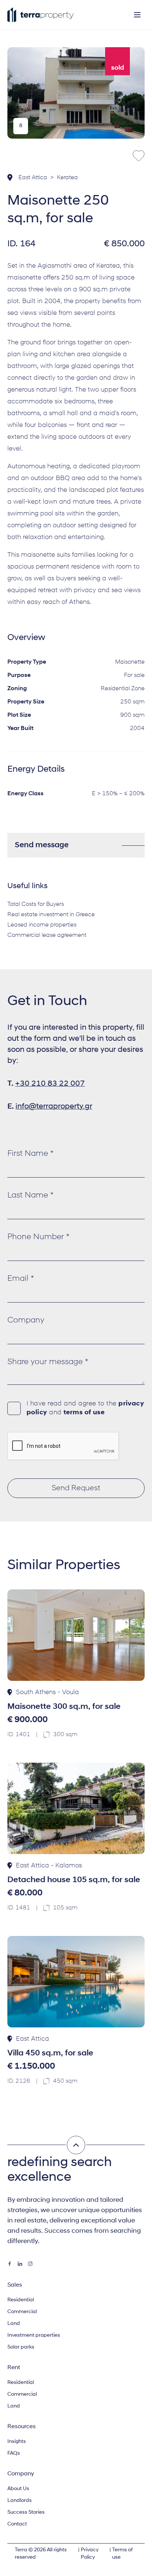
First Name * (30, 1154)
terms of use (84, 1413)
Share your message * (48, 1362)
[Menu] (137, 15)
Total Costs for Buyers (36, 904)
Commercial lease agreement (47, 935)
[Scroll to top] (76, 2145)
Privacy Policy (90, 2554)
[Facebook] (10, 2264)
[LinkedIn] (20, 2264)
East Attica (33, 178)
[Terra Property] (41, 15)
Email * (21, 1279)
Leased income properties (42, 925)
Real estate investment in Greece (51, 915)
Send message (42, 845)
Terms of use (122, 2554)
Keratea (67, 178)
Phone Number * (38, 1237)
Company (26, 1320)
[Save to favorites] (139, 156)
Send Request (76, 1488)
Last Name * (30, 1195)
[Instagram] (30, 2264)
